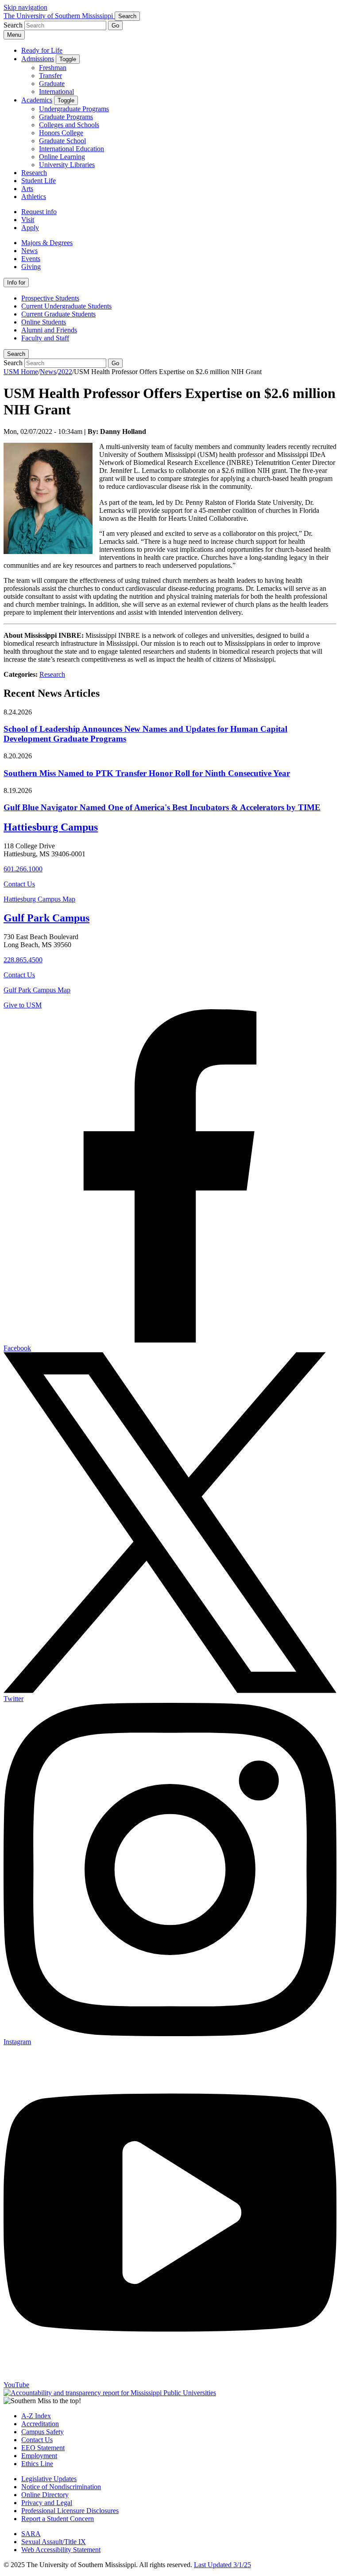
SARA (31, 2534)
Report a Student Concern (58, 2519)
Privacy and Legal (47, 2503)
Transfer (50, 76)
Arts (27, 189)
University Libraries (67, 165)
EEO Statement (43, 2448)
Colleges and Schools (69, 125)
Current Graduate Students (58, 314)
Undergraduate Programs (74, 109)
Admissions (38, 59)
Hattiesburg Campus (51, 827)
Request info (39, 212)
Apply (30, 228)
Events (31, 259)
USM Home (21, 372)
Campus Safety (42, 2432)
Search (16, 354)
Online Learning (62, 157)
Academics (37, 100)
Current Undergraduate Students (66, 306)
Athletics (34, 197)
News (29, 251)
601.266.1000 (23, 869)
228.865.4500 (23, 960)
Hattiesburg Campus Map (39, 899)
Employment (39, 2456)
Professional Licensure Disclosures (70, 2511)
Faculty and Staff (45, 338)
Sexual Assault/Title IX (54, 2542)
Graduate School (62, 141)
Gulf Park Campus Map (37, 990)
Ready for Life (42, 50)
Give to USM (23, 1005)
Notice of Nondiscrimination (61, 2487)
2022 (65, 372)
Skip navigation (25, 7)
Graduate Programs (66, 117)
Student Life (39, 181)
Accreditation (40, 2424)
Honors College (61, 133)
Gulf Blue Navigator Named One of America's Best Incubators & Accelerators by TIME (162, 807)
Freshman (53, 68)
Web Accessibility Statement (61, 2550)
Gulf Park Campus (46, 918)
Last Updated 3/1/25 (222, 2565)
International (56, 92)
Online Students (44, 322)
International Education (71, 149)
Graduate (52, 84)
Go (115, 25)
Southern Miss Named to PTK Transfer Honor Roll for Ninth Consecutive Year (147, 773)
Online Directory (45, 2495)
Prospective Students (50, 298)
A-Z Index (36, 2416)
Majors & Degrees (47, 243)
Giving (31, 267)
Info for (16, 283)
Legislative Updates (49, 2479)
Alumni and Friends (49, 330)
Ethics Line (37, 2464)
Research (34, 173)
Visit (28, 220)
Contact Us (19, 884)
